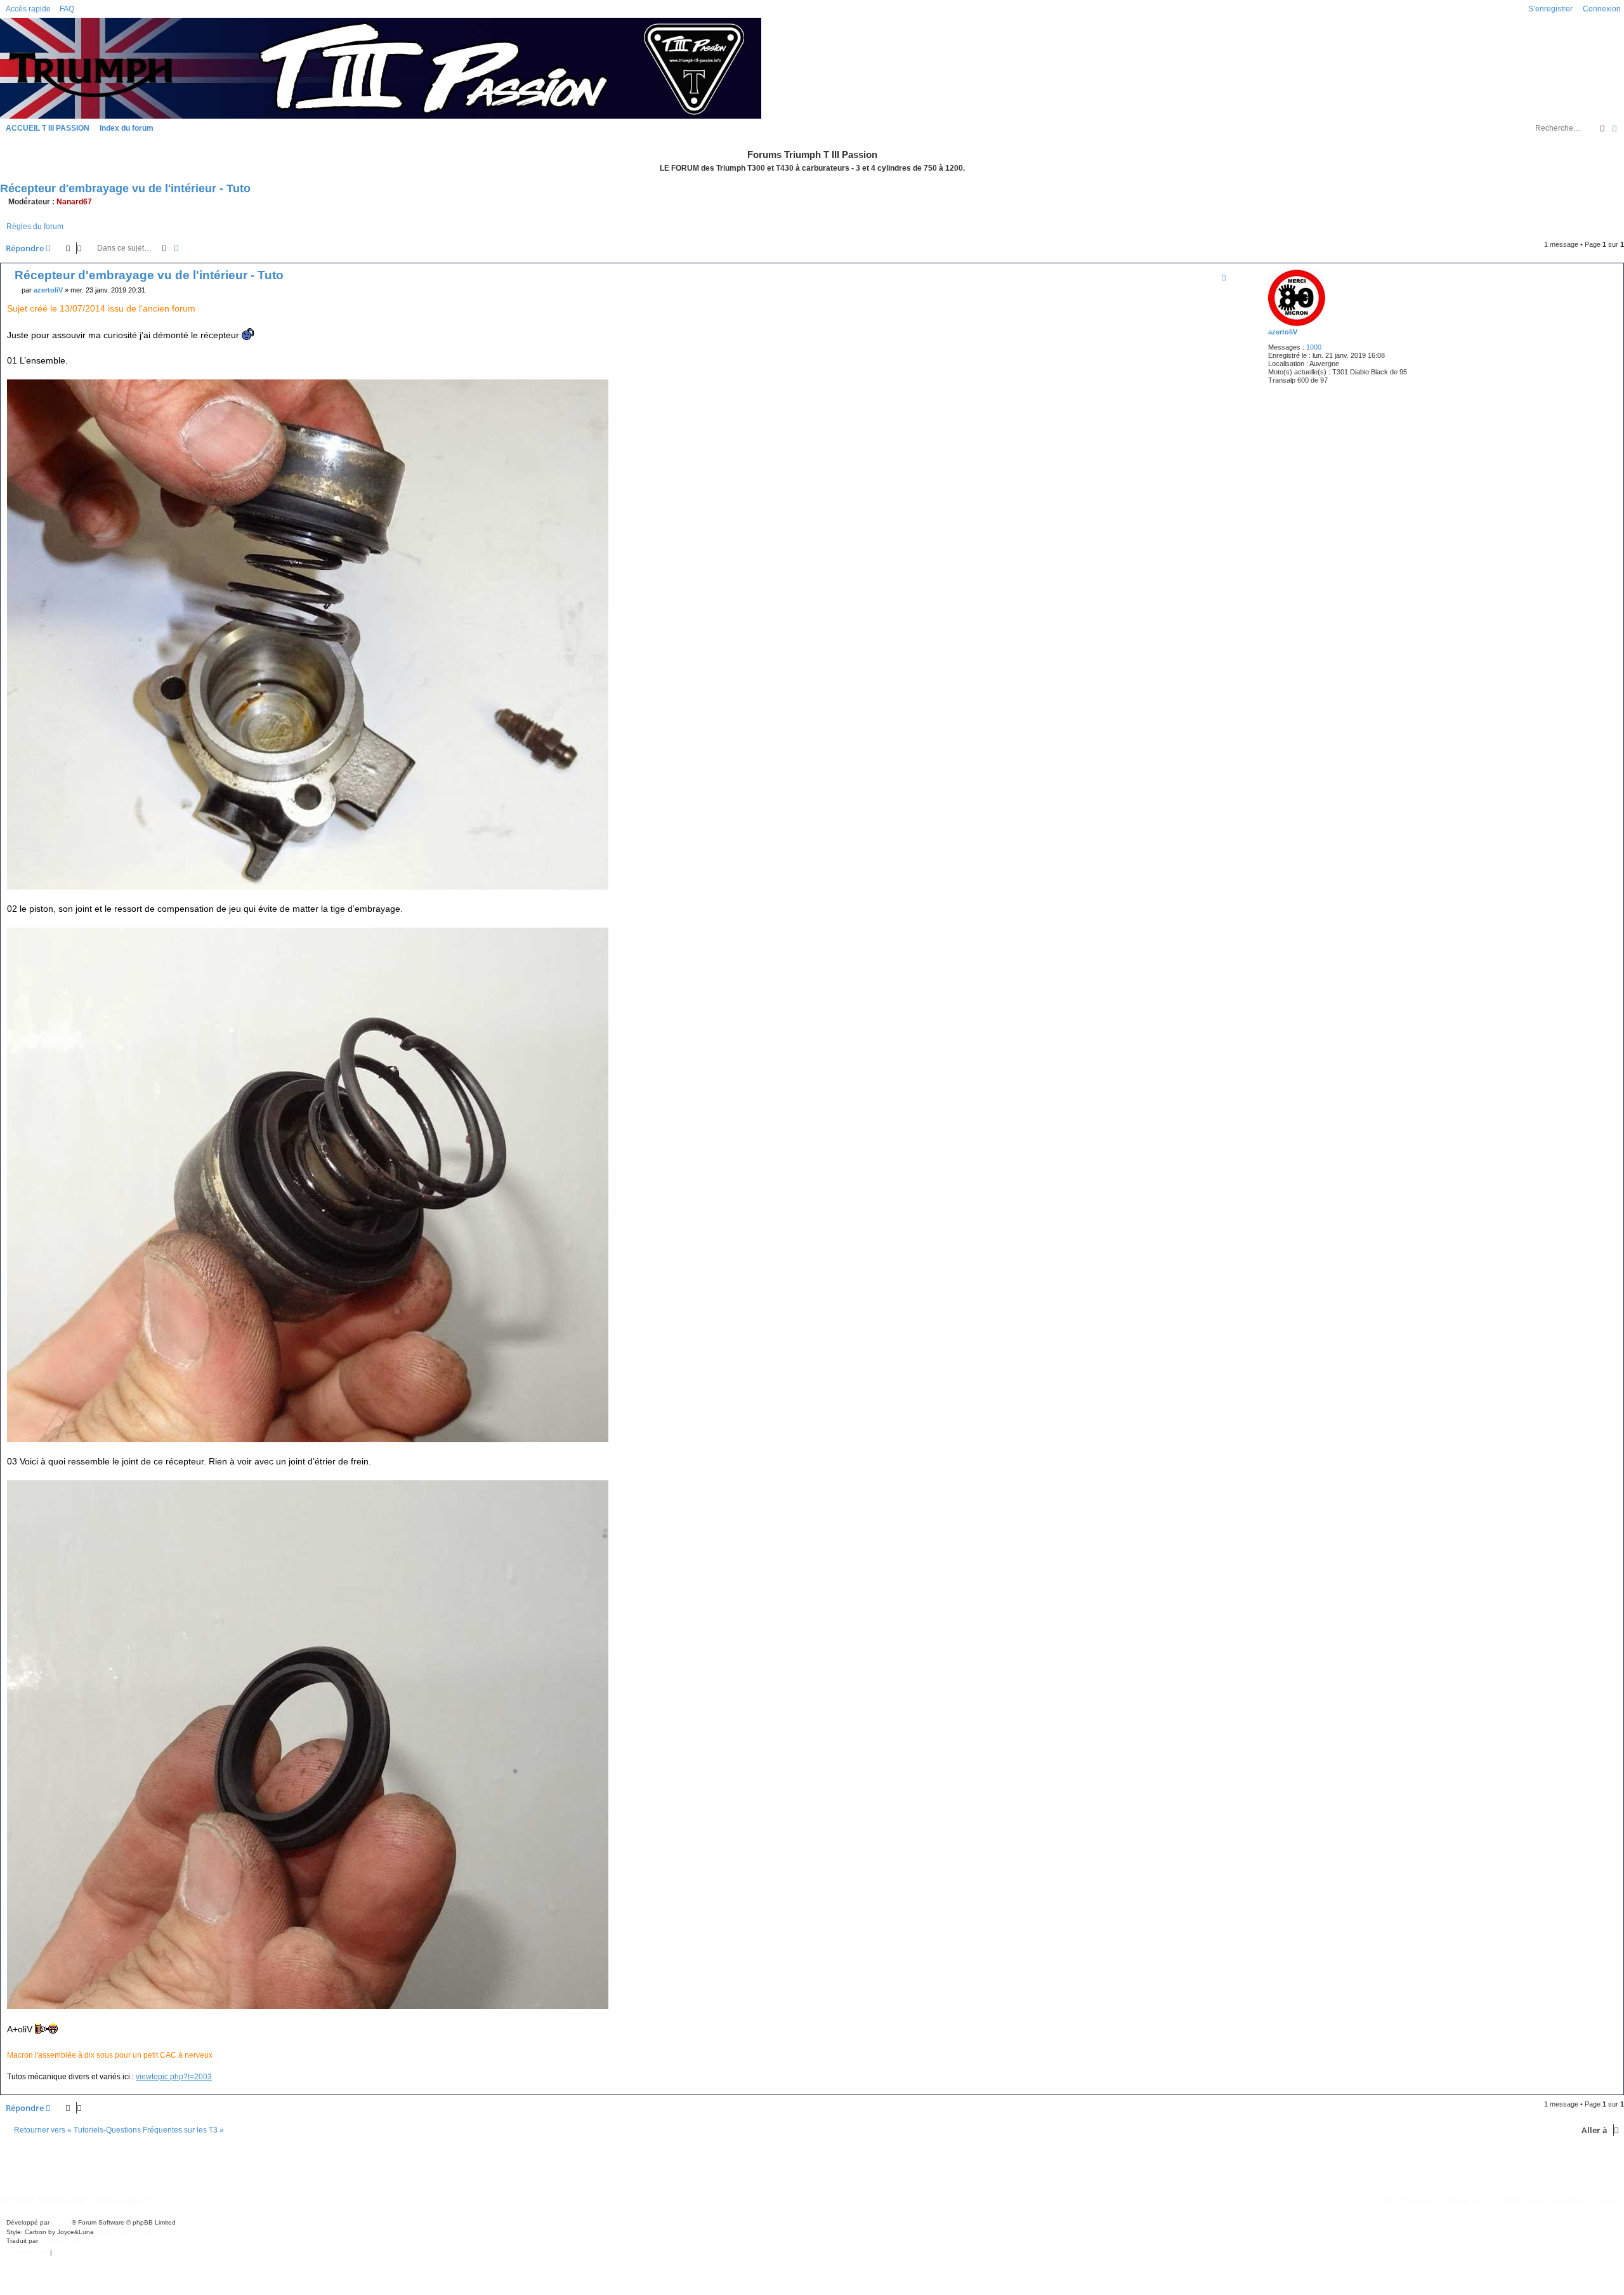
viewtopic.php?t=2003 (174, 2077)
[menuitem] (64, 9)
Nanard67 (74, 202)
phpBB (62, 2222)
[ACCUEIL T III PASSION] (381, 67)
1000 (1314, 347)
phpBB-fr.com (60, 2241)
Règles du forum (35, 227)
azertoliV (1283, 332)
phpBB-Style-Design (125, 2232)
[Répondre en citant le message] (1224, 277)
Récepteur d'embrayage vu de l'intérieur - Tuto (125, 188)
